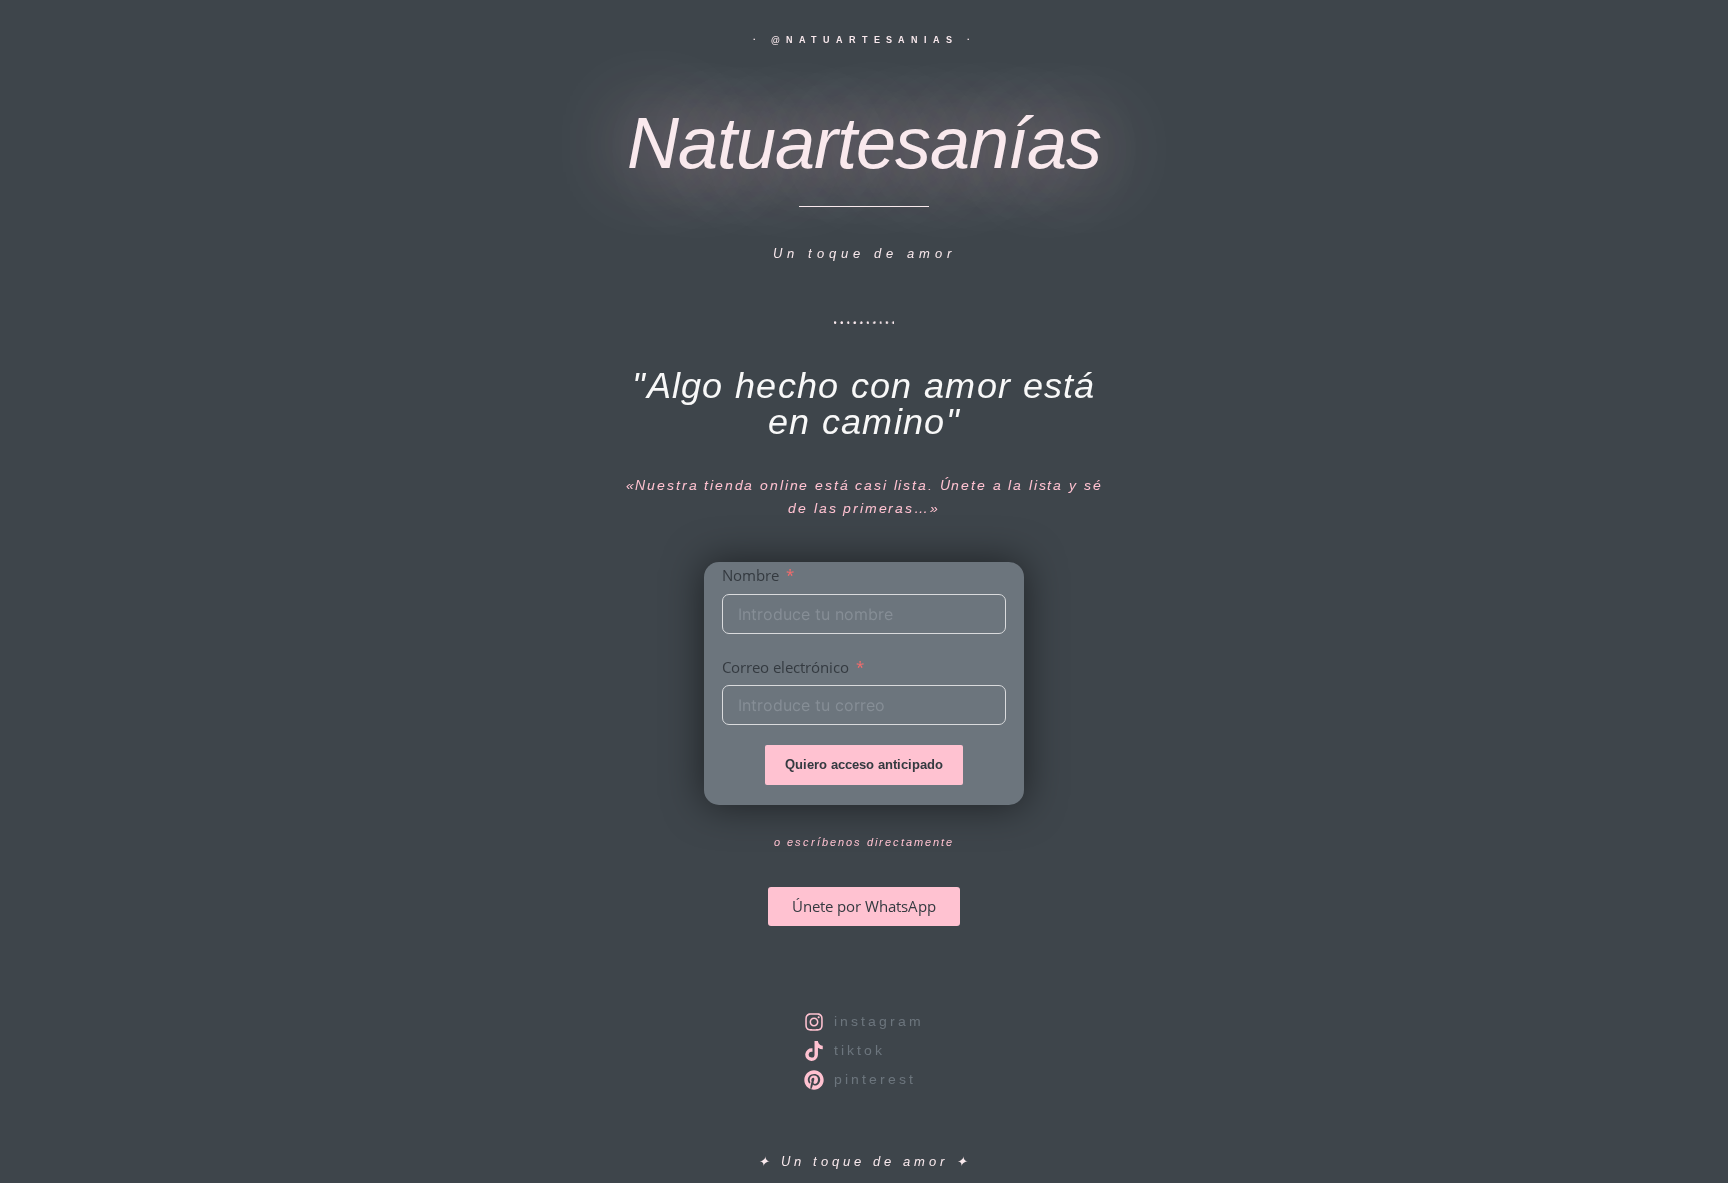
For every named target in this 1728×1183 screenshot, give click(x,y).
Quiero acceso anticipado (864, 764)
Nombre (750, 575)
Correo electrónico (785, 667)
